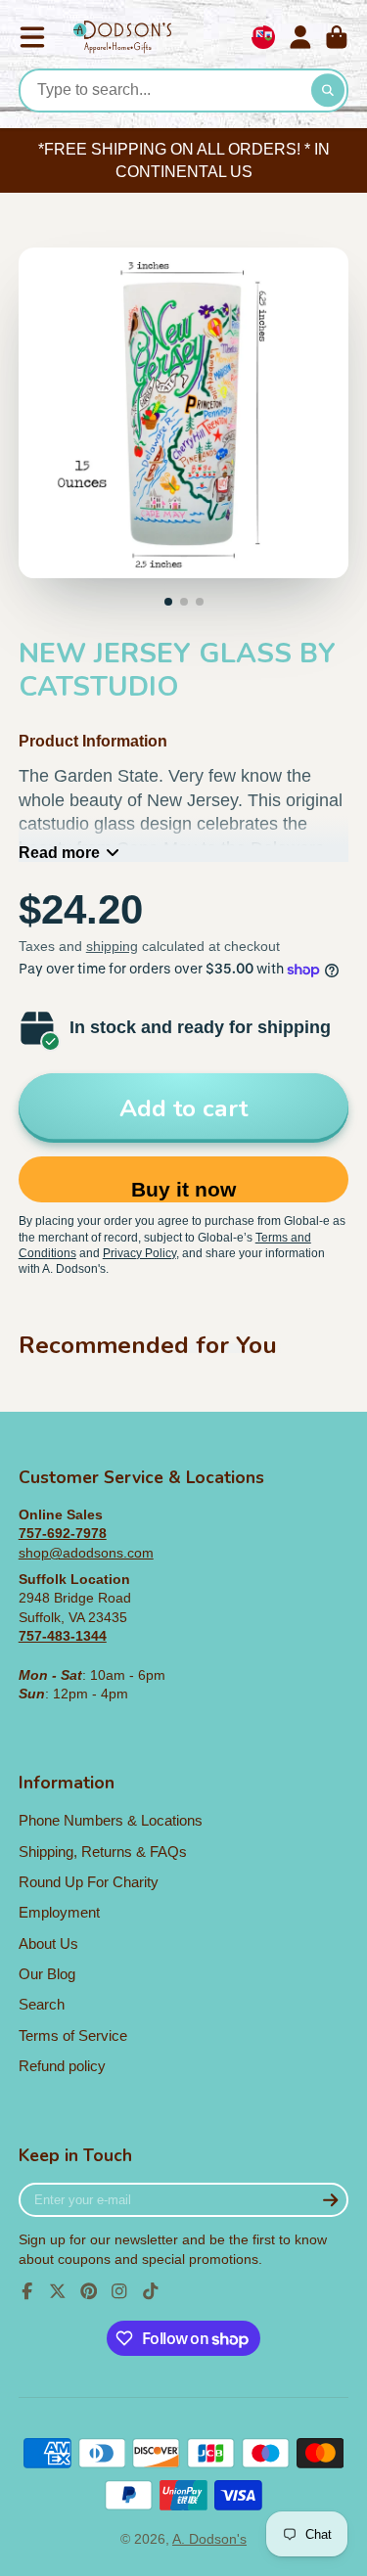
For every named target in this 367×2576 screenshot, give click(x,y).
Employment (59, 1912)
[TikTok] (151, 2291)
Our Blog (47, 1974)
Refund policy (62, 2066)
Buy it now (183, 1189)
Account (300, 37)
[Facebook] (27, 2291)
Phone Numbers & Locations (111, 1820)
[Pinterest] (89, 2291)
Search (42, 2004)
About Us (48, 1943)
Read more (59, 852)
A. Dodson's (209, 2539)
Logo (122, 38)
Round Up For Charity (89, 1882)
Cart (337, 37)
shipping (112, 946)
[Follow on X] (58, 2291)
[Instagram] (119, 2291)
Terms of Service (73, 2035)
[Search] (328, 91)
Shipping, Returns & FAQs (103, 1852)
